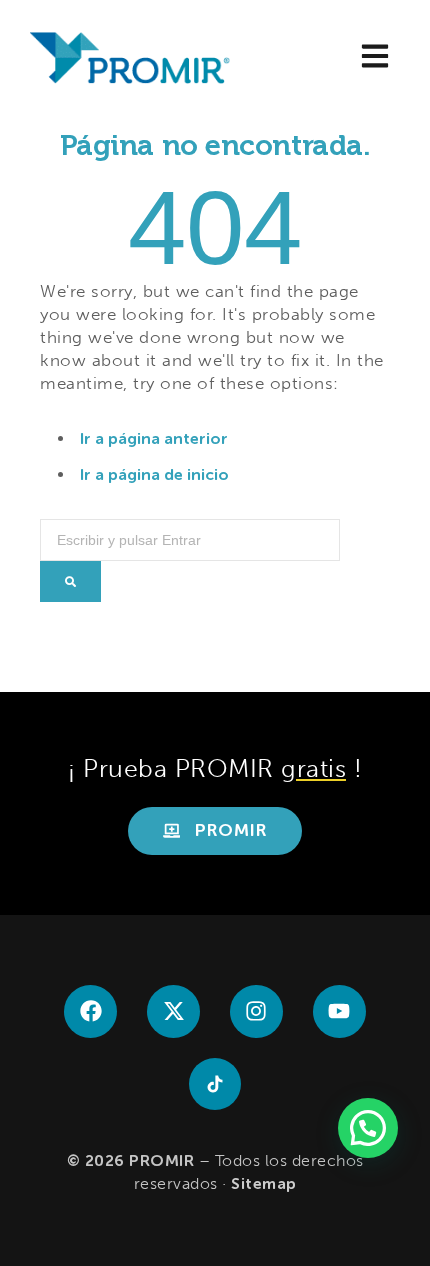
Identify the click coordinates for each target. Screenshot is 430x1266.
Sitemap (264, 1183)
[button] (374, 58)
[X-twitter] (173, 1011)
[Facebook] (90, 1011)
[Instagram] (256, 1011)
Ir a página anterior (154, 438)
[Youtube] (339, 1011)
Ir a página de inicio (154, 474)
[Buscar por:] (190, 531)
